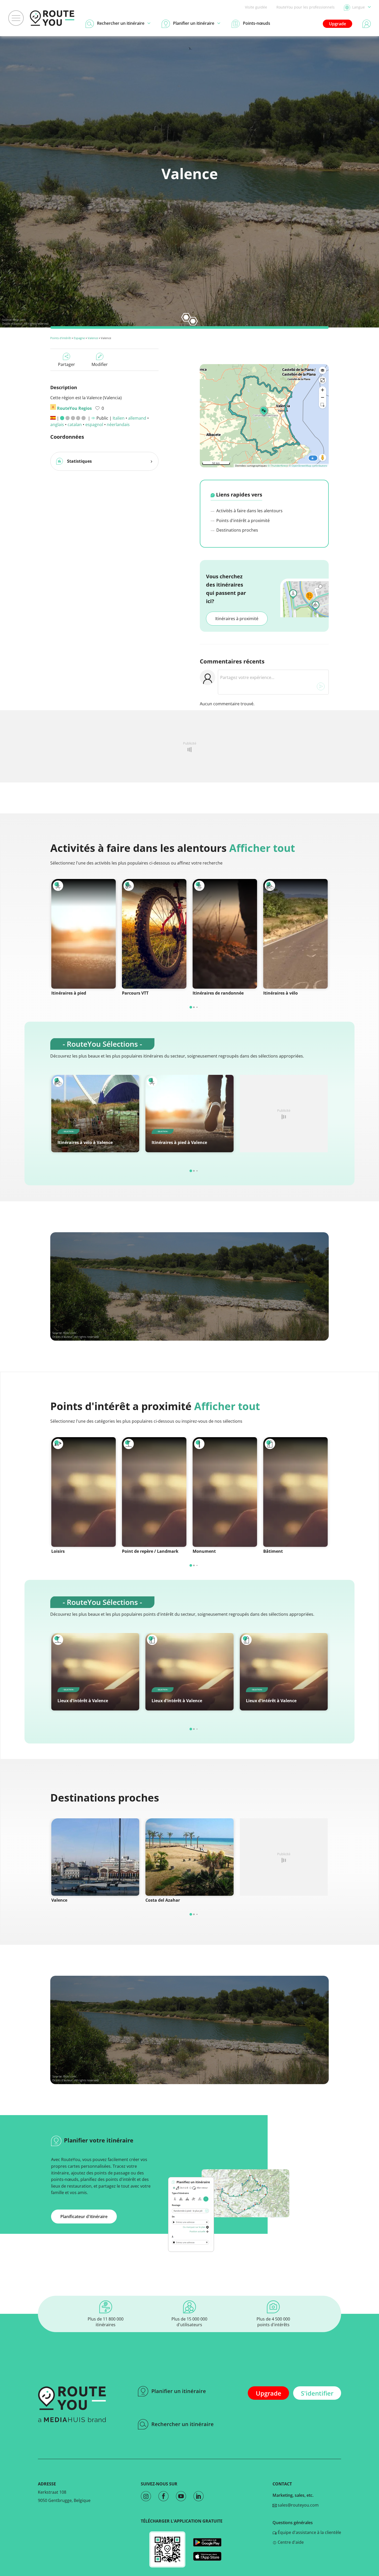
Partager (67, 364)
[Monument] (225, 1492)
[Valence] (95, 1857)
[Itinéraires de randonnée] (225, 934)
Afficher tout (262, 848)
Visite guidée (256, 7)
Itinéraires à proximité (237, 619)
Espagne (79, 338)
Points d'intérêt (61, 338)
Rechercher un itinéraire (183, 2424)
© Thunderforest (278, 466)
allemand (137, 418)
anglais (57, 425)
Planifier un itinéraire (179, 2391)
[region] (264, 416)
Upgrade (337, 24)
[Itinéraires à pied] (84, 934)
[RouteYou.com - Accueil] (52, 18)
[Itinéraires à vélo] (295, 934)
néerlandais (118, 425)
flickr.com (19, 320)
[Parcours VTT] (154, 934)
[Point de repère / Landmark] (154, 1492)
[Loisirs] (84, 1492)
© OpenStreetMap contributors (308, 466)
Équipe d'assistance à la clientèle (309, 2532)
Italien (119, 418)
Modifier (100, 364)
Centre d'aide (290, 2542)
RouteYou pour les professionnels (306, 7)
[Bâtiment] (295, 1492)
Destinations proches (237, 530)
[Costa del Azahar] (189, 1857)
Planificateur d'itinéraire (84, 2217)
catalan (75, 425)
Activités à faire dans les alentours (249, 511)
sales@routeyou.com (298, 2505)
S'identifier (317, 2393)
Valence (93, 338)
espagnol (94, 425)
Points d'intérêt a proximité (242, 521)
